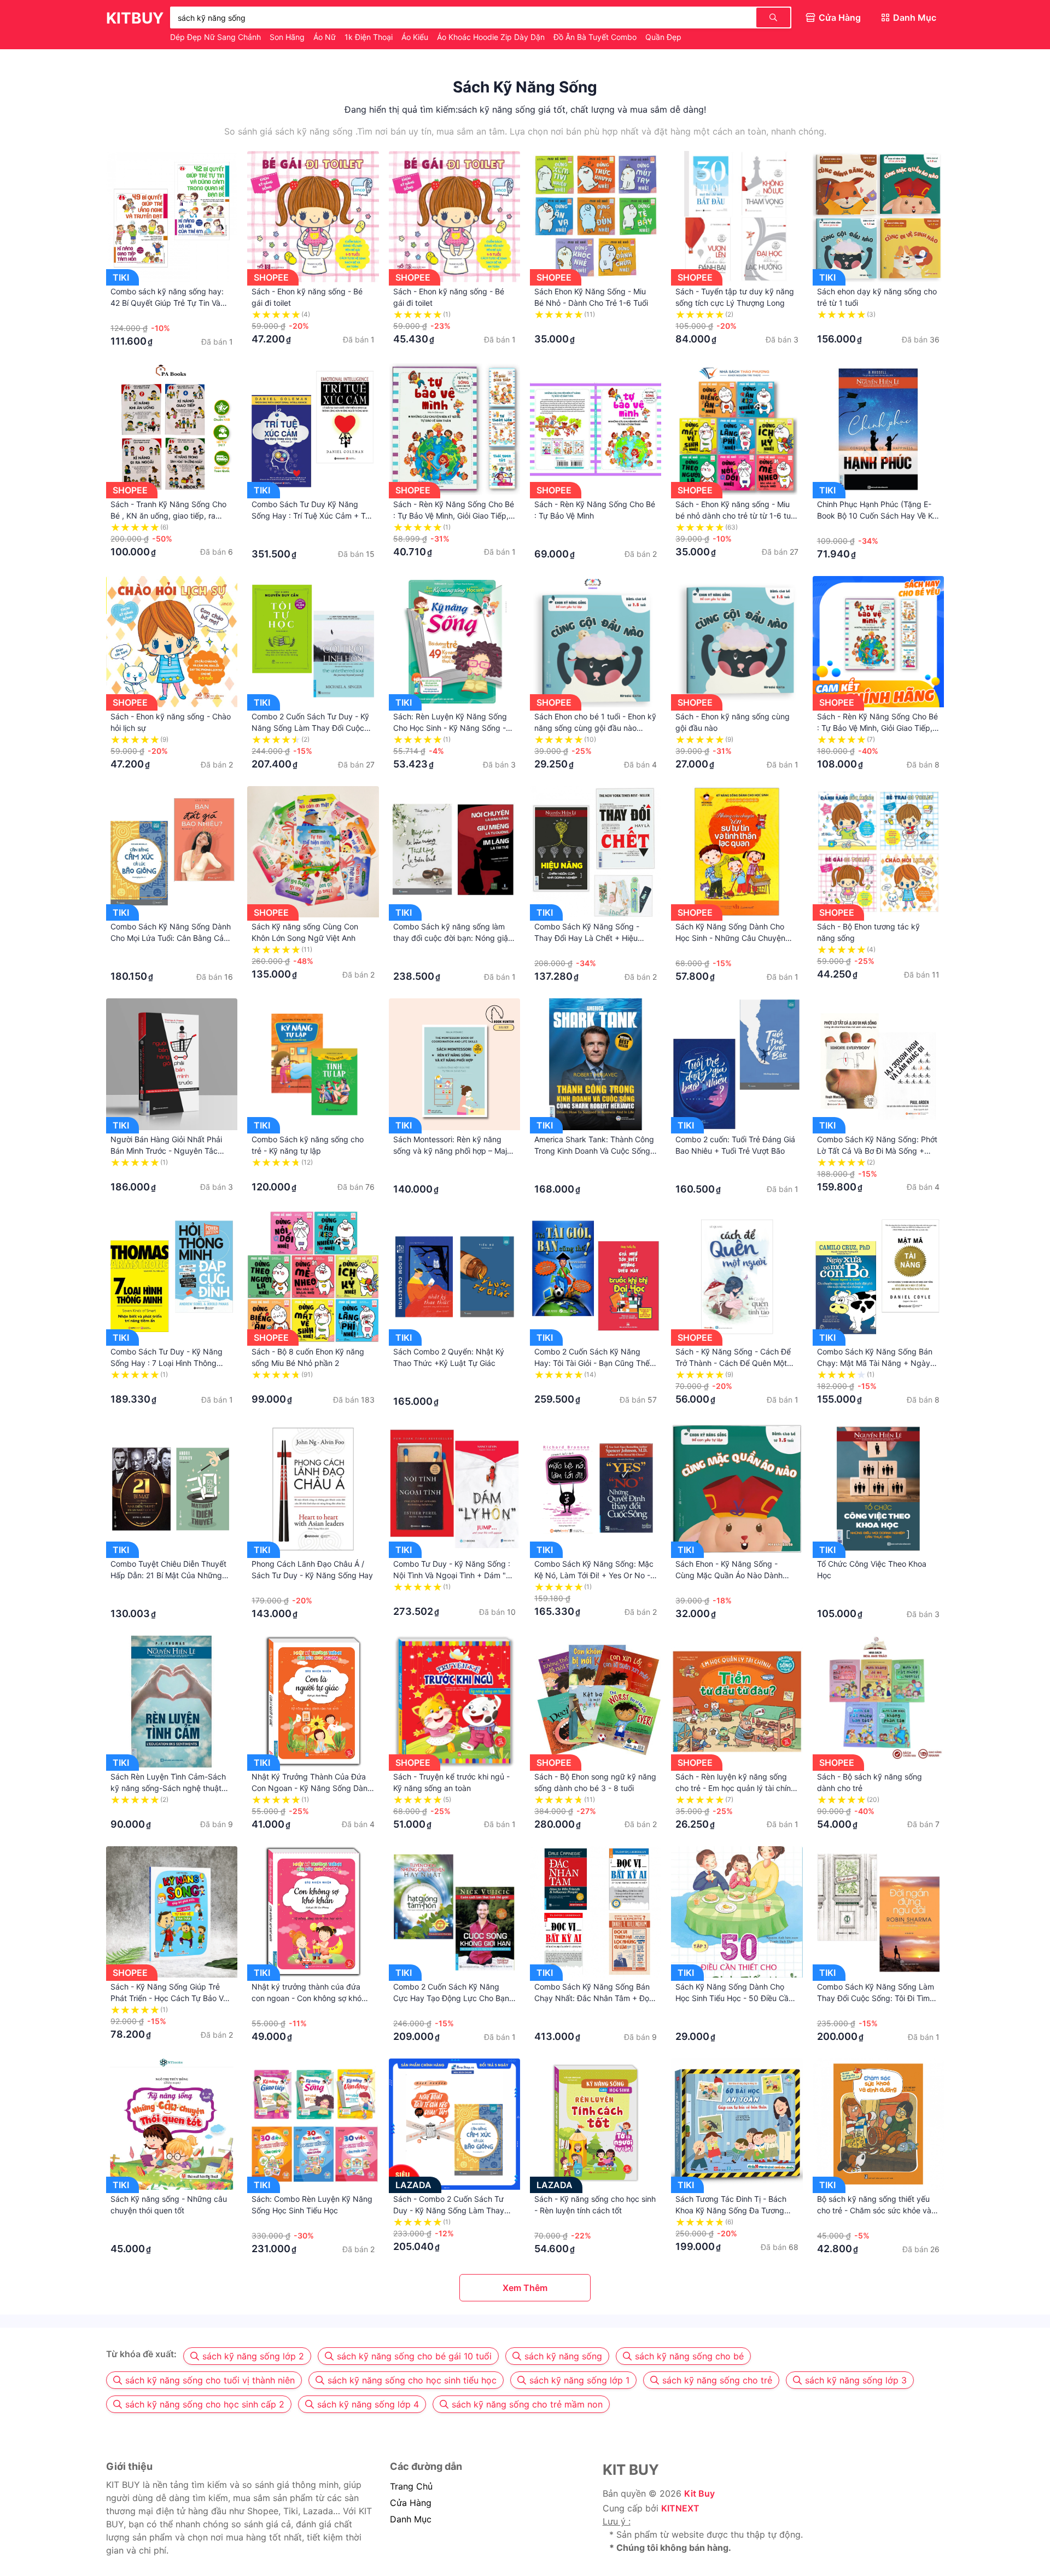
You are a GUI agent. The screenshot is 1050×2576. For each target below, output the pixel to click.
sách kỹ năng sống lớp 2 (253, 2356)
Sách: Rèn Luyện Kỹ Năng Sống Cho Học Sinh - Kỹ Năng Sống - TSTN (450, 728)
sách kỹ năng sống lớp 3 (856, 2380)
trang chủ (411, 2486)
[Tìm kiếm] (773, 18)
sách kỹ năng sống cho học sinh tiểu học (412, 2380)
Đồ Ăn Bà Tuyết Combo (596, 37)
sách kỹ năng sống (563, 2356)
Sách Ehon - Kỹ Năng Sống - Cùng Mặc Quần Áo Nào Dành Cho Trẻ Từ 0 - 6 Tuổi (729, 1575)
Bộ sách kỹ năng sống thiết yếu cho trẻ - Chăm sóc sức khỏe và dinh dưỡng (874, 2210)
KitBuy (135, 18)
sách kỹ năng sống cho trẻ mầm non (527, 2404)
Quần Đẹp (663, 37)
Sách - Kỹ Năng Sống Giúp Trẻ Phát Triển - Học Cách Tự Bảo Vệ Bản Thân (169, 1998)
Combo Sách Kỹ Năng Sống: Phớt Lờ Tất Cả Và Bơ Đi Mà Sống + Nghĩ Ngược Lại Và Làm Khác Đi (877, 1151)
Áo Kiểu (416, 37)
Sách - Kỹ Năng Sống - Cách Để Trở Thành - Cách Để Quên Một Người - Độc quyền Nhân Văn (733, 1363)
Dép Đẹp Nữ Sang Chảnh (217, 37)
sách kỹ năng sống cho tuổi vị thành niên (210, 2380)
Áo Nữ (326, 37)
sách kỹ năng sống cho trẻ (717, 2380)
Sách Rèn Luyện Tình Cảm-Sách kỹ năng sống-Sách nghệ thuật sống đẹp (168, 1788)
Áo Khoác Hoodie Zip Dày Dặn (492, 37)
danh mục (411, 2519)
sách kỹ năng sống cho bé (689, 2356)
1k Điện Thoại (370, 37)
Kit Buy (699, 2493)
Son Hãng (288, 37)
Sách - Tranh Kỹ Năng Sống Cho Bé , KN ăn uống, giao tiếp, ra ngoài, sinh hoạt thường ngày (168, 516)
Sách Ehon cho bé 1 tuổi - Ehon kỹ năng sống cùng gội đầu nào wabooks (595, 728)
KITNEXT (680, 2508)
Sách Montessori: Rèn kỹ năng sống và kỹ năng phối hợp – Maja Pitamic (452, 1151)
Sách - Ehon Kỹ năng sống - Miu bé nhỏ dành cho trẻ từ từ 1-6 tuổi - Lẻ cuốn (736, 516)
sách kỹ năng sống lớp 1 (579, 2380)
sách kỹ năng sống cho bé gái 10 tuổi (414, 2356)
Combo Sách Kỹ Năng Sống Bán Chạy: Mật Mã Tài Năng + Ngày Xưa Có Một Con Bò (875, 1363)
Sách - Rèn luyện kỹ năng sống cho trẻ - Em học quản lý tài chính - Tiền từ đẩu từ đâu (735, 1788)
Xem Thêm (525, 2288)
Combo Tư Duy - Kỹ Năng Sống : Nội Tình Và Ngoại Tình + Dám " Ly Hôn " (452, 1575)
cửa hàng (411, 2503)
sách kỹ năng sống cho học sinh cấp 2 (205, 2404)
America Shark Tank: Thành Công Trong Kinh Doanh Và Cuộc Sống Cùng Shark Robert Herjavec (594, 1151)
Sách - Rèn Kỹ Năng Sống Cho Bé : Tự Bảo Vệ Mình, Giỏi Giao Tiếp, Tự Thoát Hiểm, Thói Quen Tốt (454, 516)
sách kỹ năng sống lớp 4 (368, 2404)
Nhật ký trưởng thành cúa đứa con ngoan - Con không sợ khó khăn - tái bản (307, 1998)
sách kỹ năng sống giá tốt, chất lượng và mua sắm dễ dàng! (582, 109)
